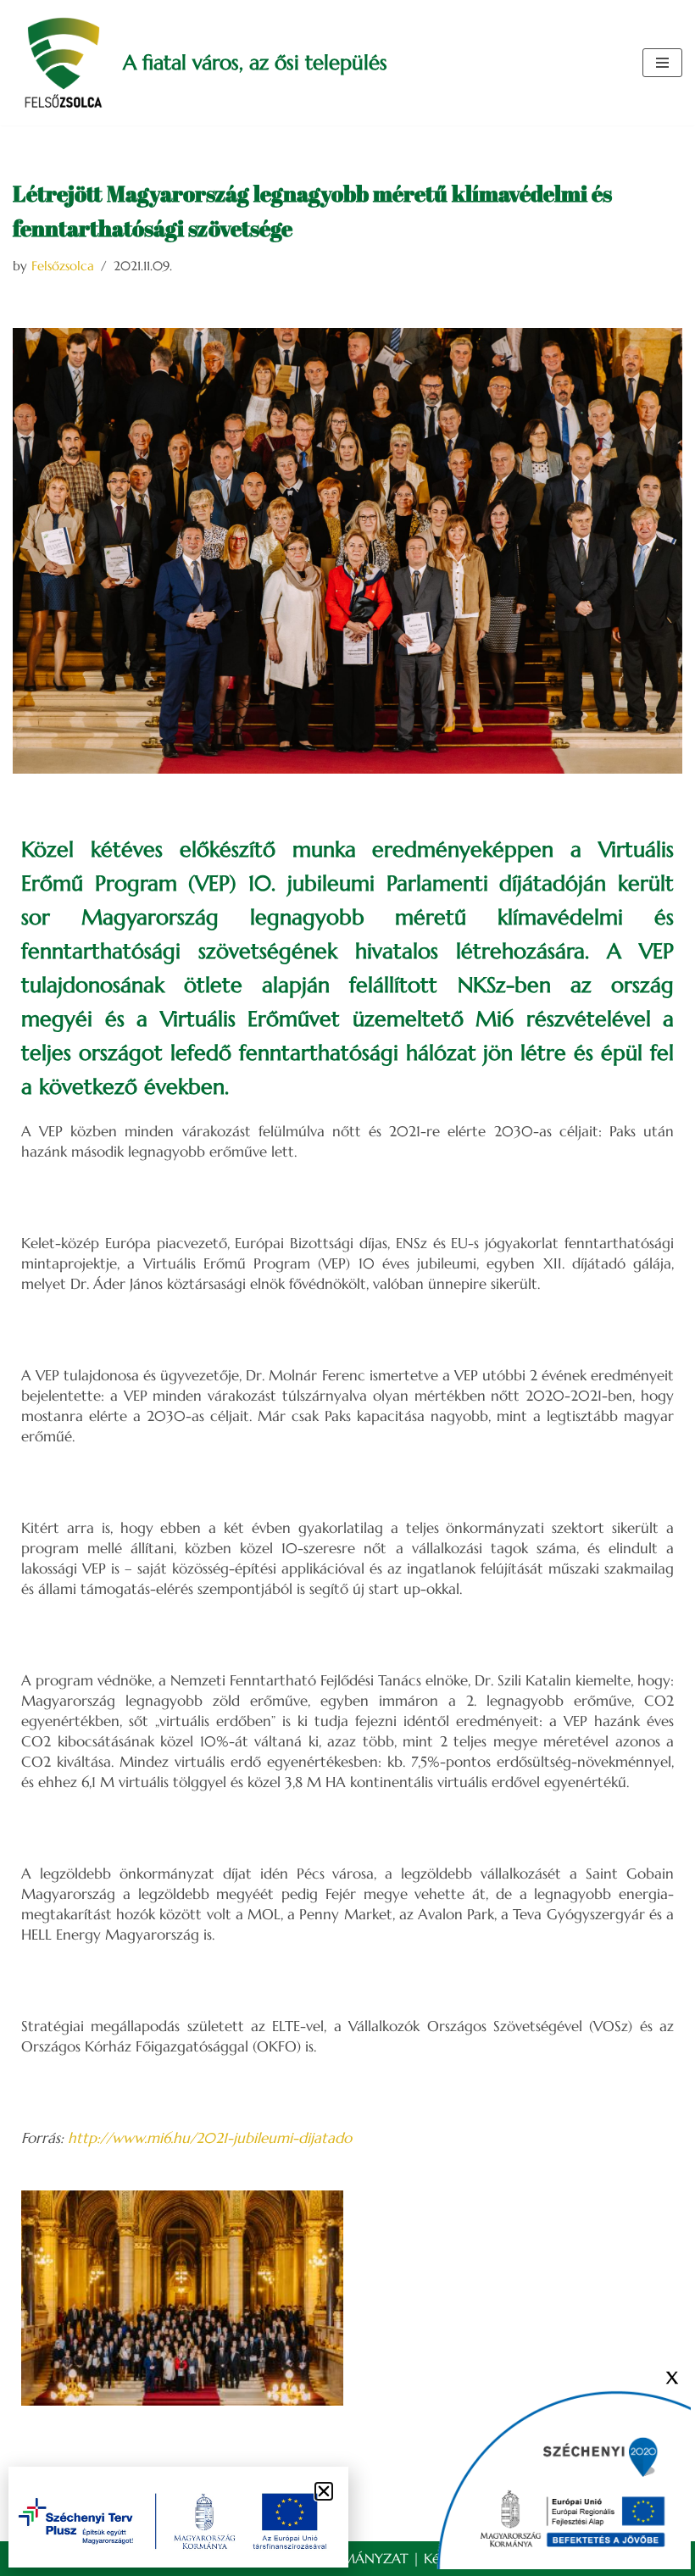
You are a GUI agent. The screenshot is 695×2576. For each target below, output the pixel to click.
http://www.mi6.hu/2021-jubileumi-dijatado (210, 2138)
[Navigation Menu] (662, 63)
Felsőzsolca (63, 266)
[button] (324, 2491)
